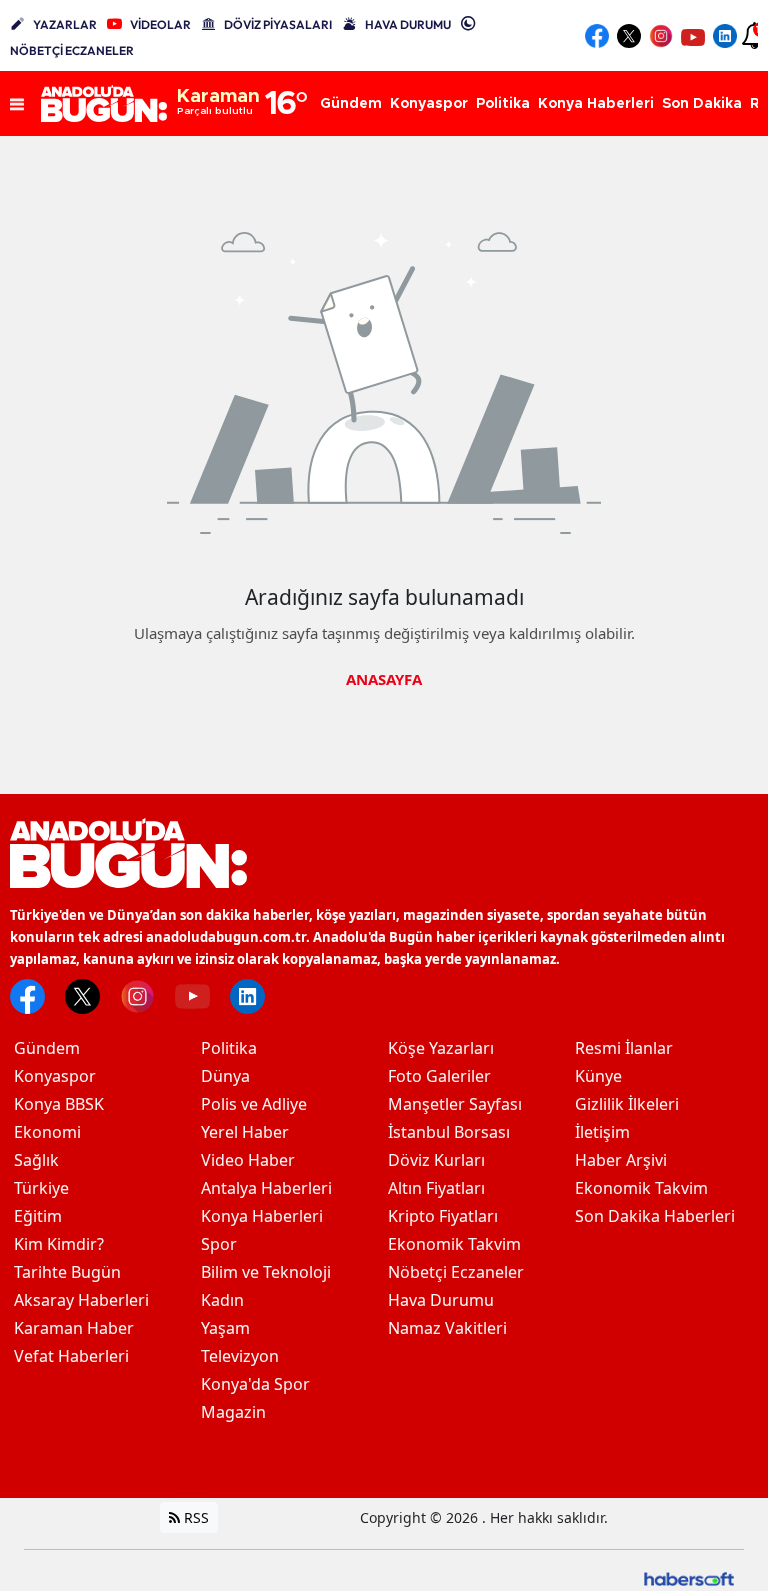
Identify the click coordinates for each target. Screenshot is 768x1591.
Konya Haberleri (262, 1216)
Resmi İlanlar (624, 1048)
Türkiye (41, 1188)
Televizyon (240, 1356)
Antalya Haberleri (266, 1188)
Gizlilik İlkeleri (627, 1104)
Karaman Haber (74, 1328)
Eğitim (38, 1216)
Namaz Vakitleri (447, 1328)
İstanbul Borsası (449, 1132)
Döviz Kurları (436, 1160)
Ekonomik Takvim (454, 1244)
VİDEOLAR (160, 24)
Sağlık (36, 1160)
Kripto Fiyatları (443, 1216)
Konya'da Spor (255, 1384)
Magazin (233, 1412)
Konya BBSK (59, 1104)
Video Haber (248, 1160)
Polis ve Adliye (254, 1104)
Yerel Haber (245, 1132)
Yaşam (225, 1328)
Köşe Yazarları (441, 1048)
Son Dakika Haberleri (655, 1216)
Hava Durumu (441, 1300)
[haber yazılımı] (689, 1576)
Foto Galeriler (439, 1076)
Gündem (47, 1048)
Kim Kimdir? (59, 1244)
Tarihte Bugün (67, 1272)
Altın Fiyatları (436, 1188)
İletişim (602, 1132)
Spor (219, 1244)
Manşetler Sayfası (455, 1104)
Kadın (222, 1300)
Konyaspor (55, 1076)
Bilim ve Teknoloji (266, 1272)
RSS (194, 1517)
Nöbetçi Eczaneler (456, 1272)
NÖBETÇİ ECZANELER (72, 50)
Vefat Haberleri (71, 1356)
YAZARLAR (65, 24)
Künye (598, 1076)
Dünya (225, 1076)
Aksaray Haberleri (81, 1300)
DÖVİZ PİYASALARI (278, 24)
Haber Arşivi (621, 1160)
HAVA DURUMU (408, 24)
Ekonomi (47, 1132)
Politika (229, 1048)
